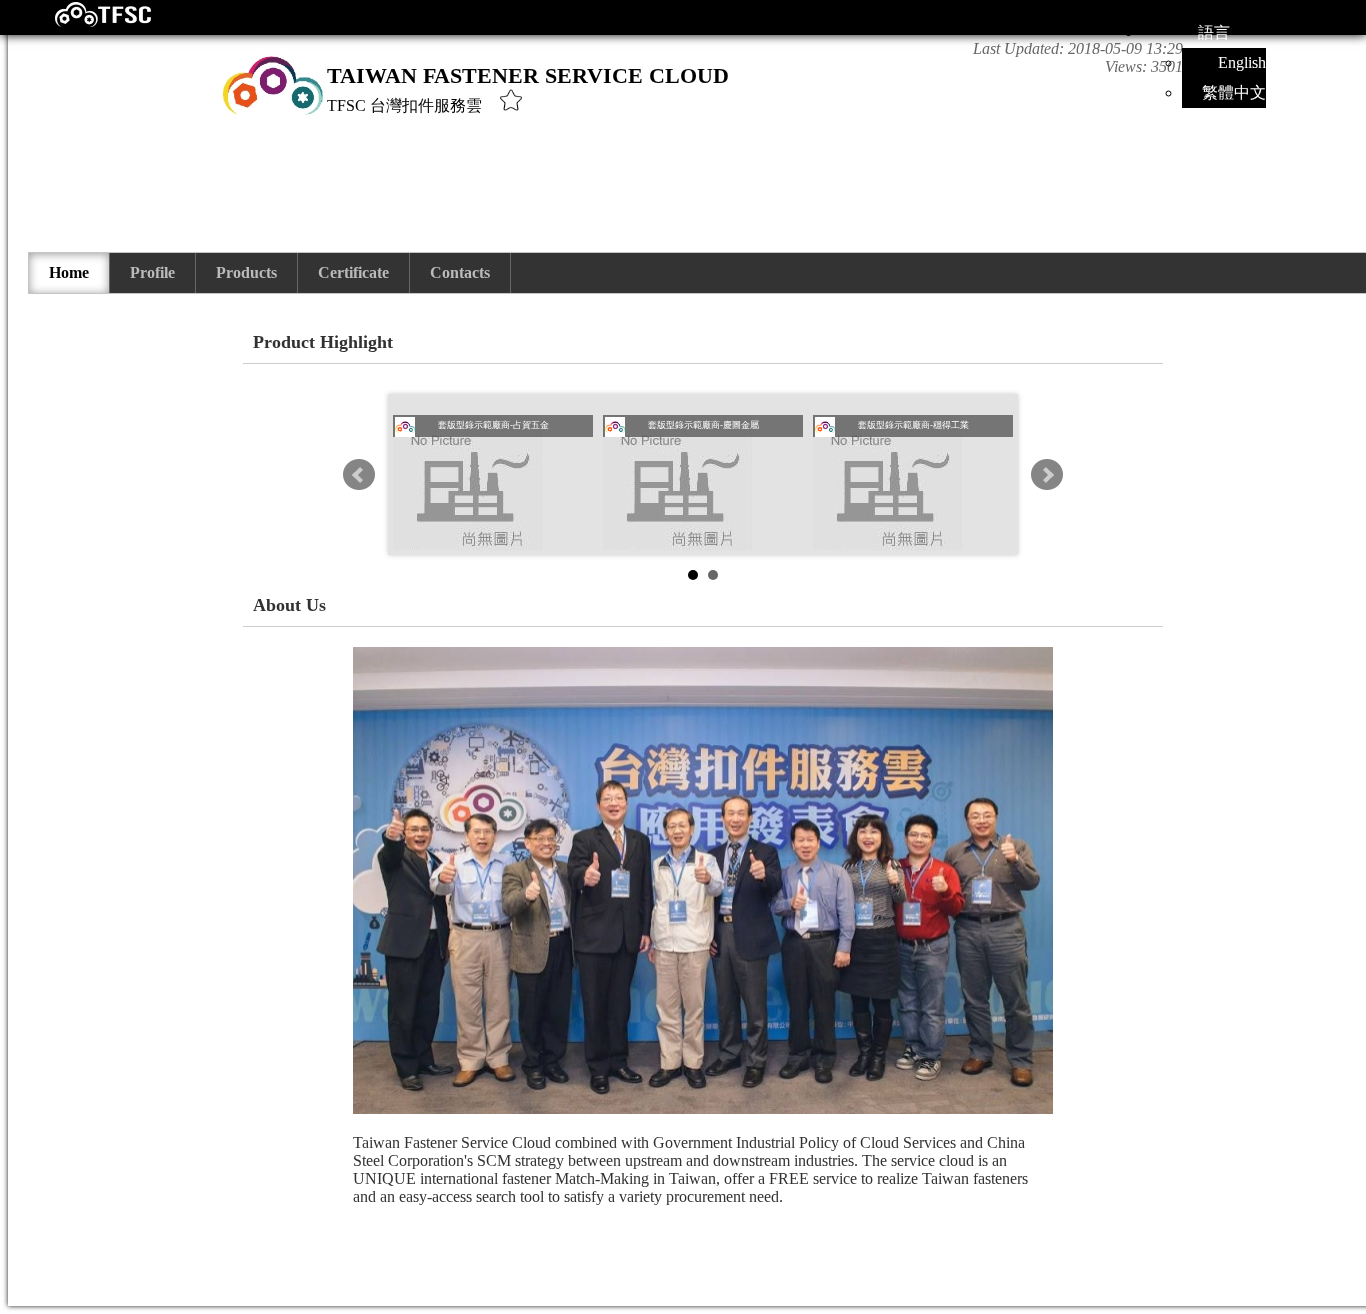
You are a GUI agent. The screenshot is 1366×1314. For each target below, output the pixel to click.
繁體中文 (1234, 92)
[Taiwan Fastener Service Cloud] (85, 22)
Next (1047, 475)
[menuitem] (69, 273)
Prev (359, 475)
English (1242, 62)
